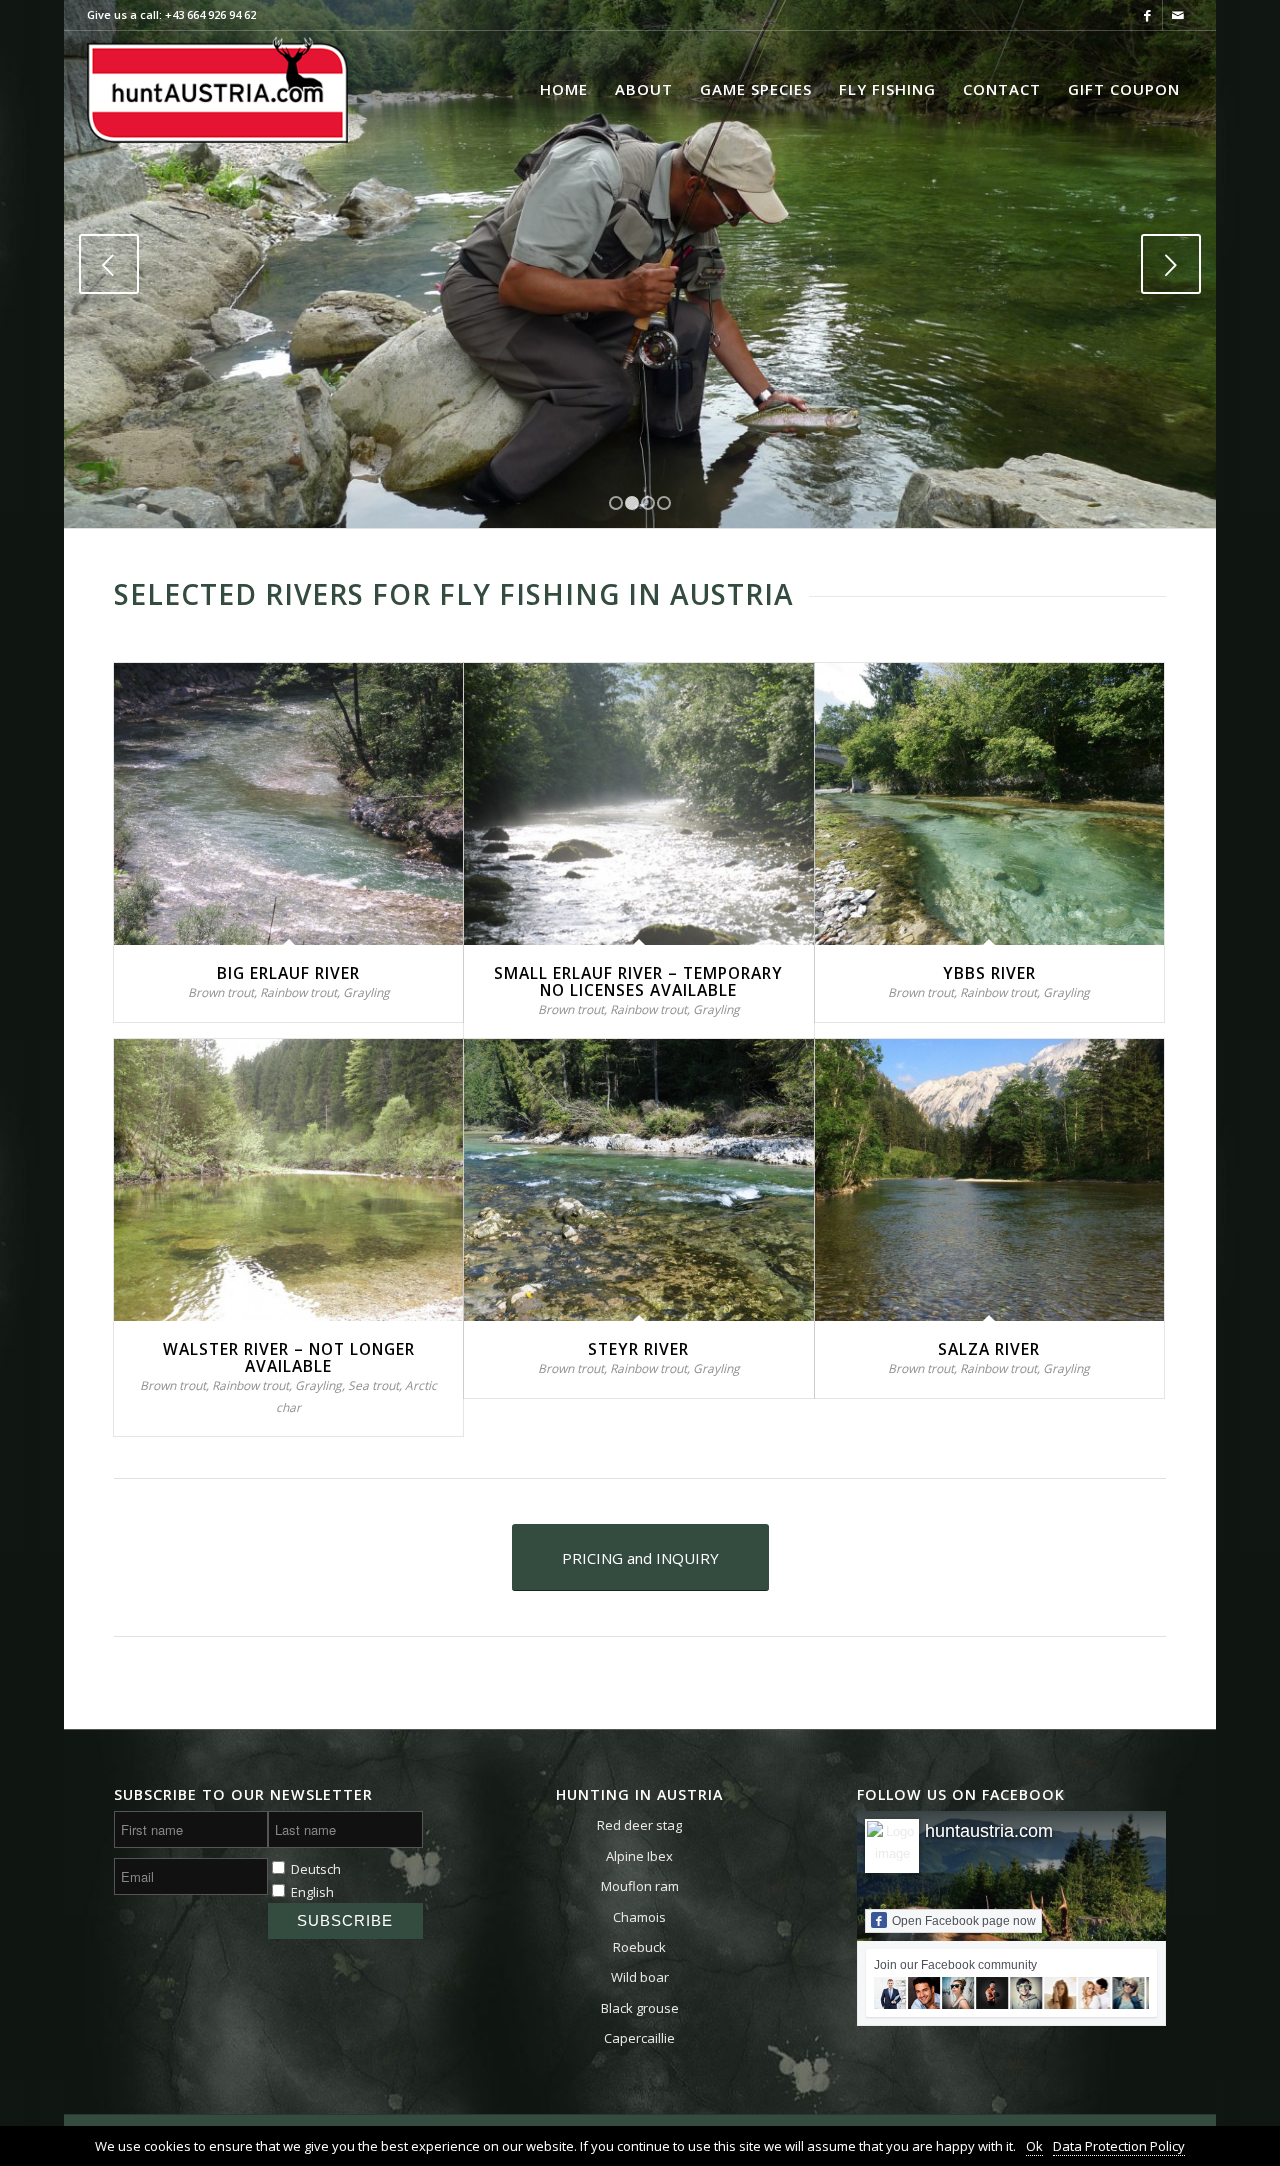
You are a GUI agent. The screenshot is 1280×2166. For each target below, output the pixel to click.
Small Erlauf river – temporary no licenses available (638, 981)
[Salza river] (989, 1180)
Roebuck (639, 1947)
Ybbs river (989, 973)
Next (1171, 264)
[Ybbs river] (989, 804)
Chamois (639, 1917)
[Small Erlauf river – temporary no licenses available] (638, 804)
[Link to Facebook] (1147, 15)
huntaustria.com (989, 1831)
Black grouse (640, 2008)
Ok (1034, 2146)
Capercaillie (639, 2038)
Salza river (989, 1349)
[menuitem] (564, 89)
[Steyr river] (638, 1180)
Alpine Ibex (639, 1856)
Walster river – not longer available (289, 1357)
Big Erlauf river (288, 973)
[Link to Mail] (1178, 15)
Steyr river (638, 1349)
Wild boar (640, 1977)
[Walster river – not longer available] (288, 1180)
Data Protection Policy (1119, 2146)
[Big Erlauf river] (288, 804)
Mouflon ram (640, 1886)
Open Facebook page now (964, 1921)
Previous (109, 264)
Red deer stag (639, 1825)
